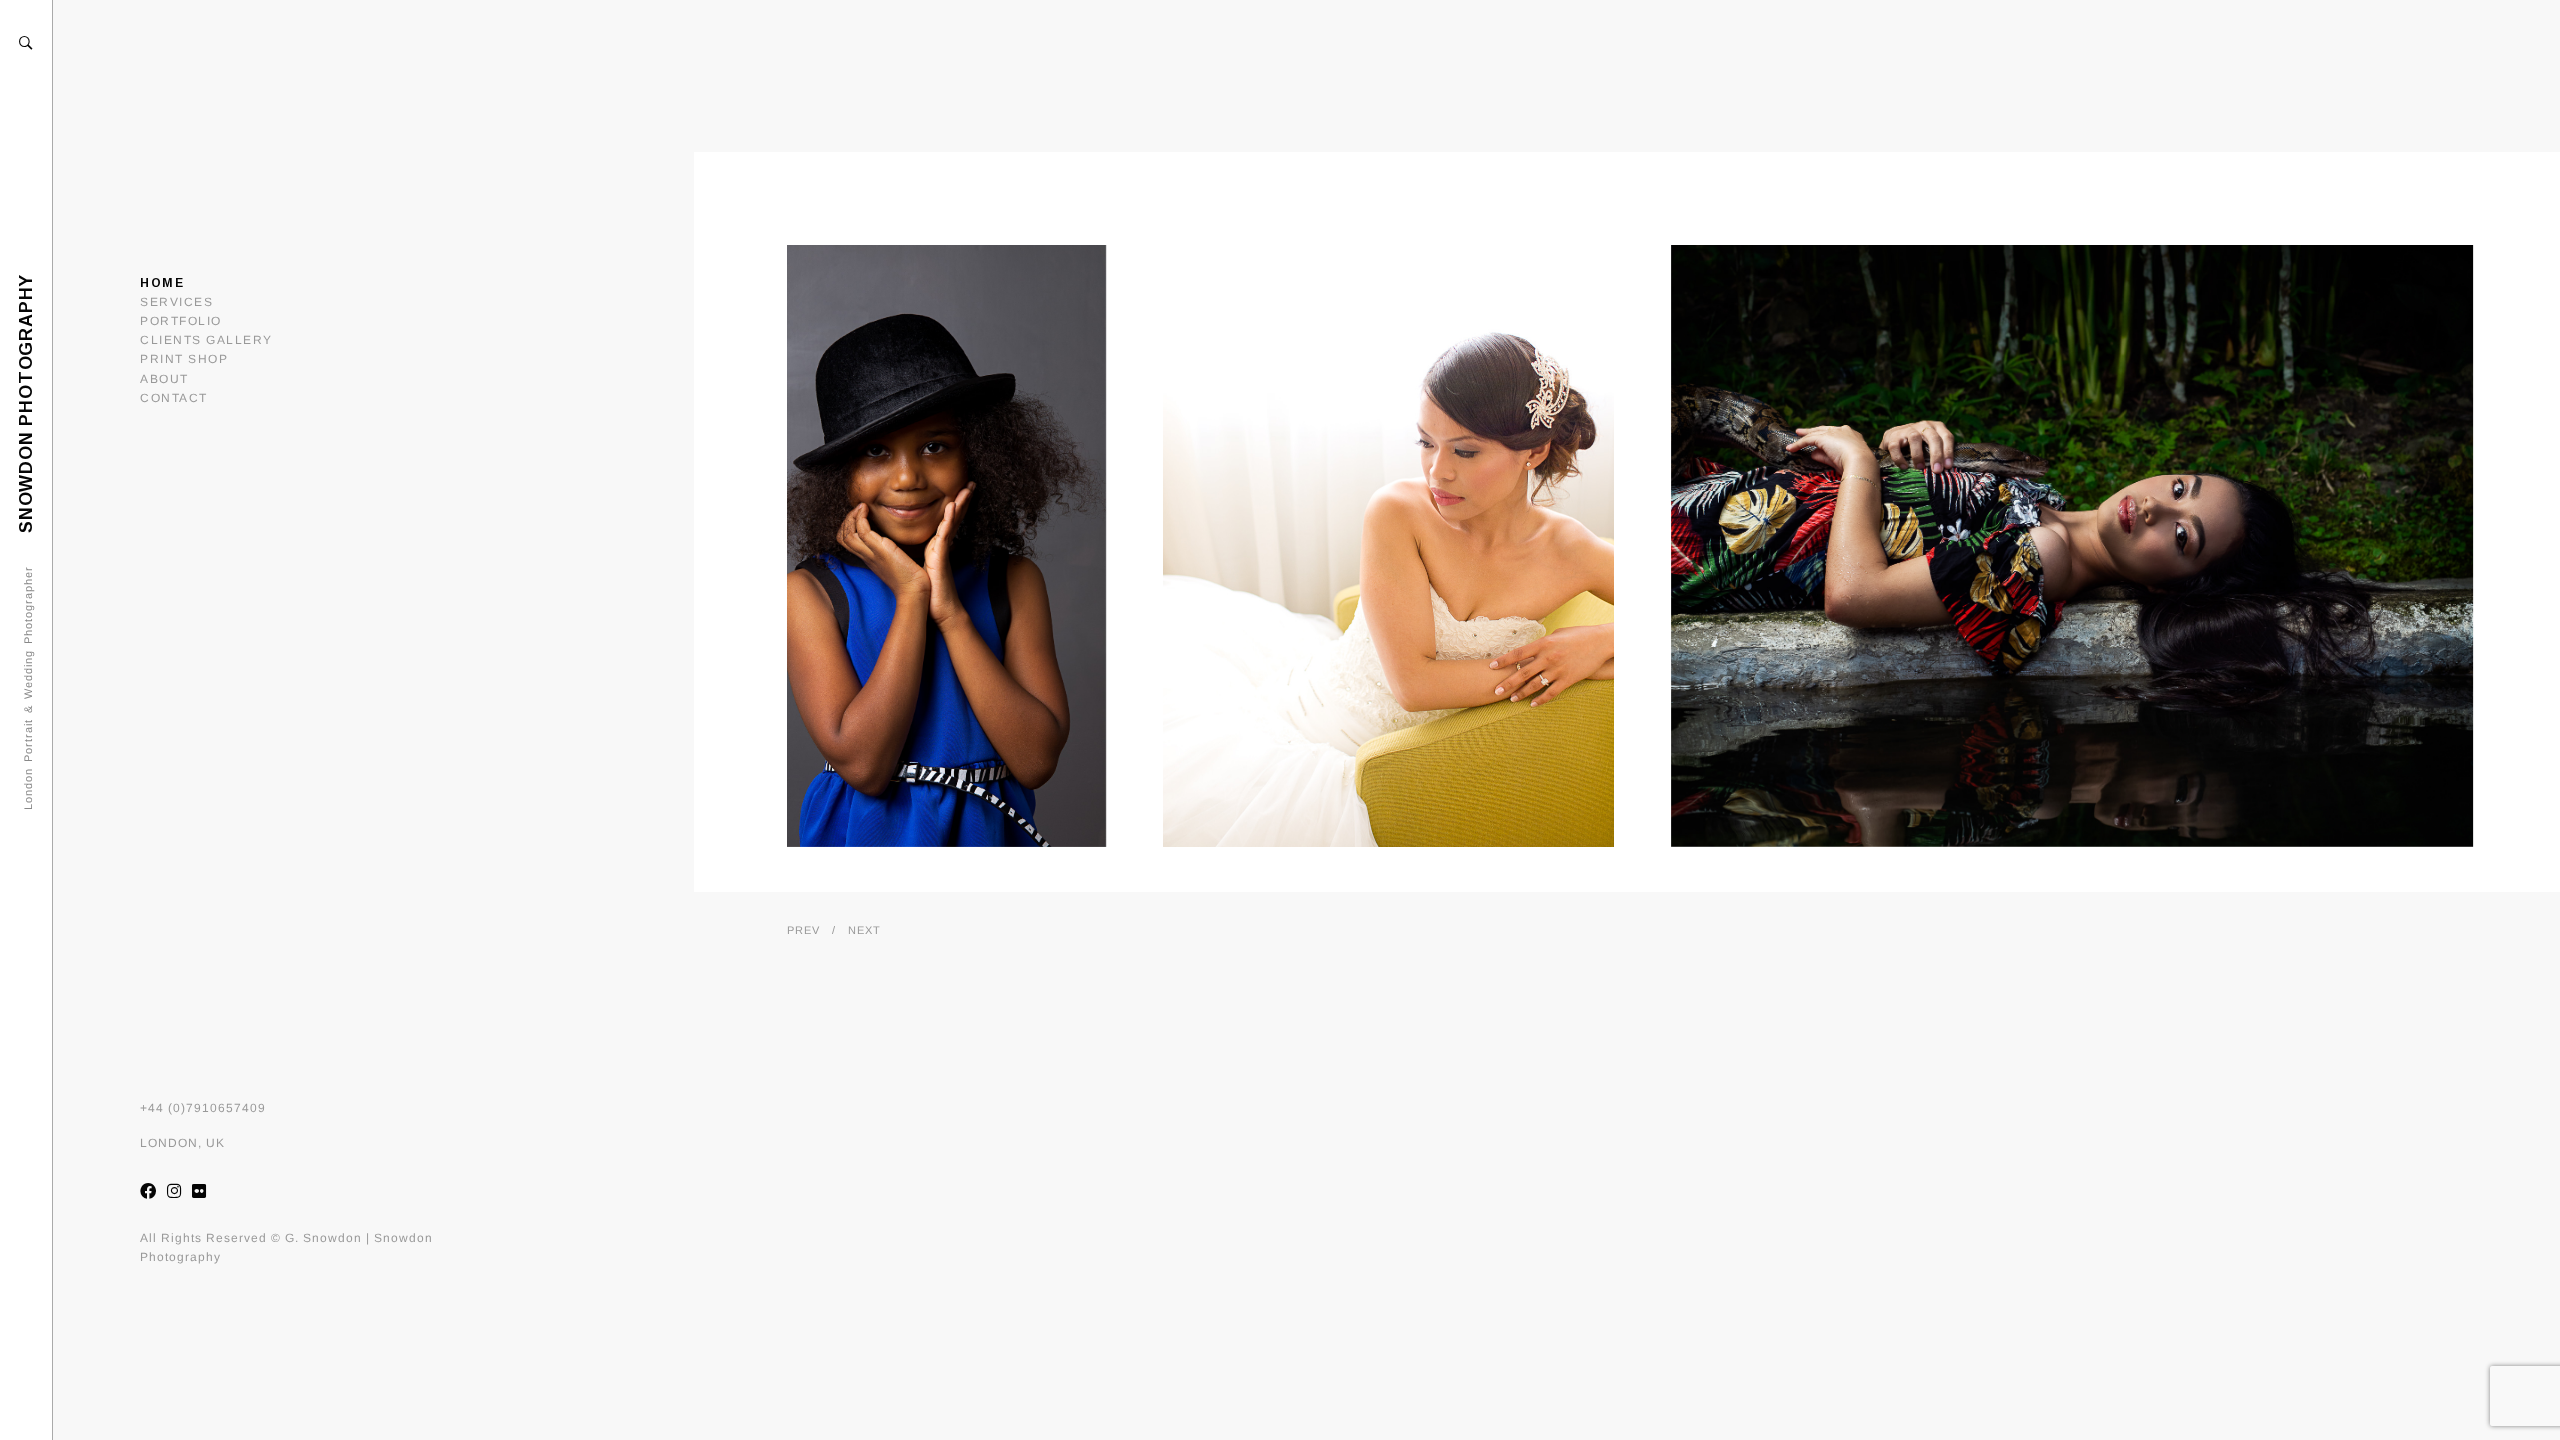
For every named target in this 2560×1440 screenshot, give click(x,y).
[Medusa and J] (2070, 546)
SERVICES (176, 302)
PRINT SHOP (184, 359)
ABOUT (164, 379)
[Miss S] (878, 546)
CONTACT (174, 398)
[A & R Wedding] (1386, 546)
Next (864, 930)
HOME (162, 283)
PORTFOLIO (181, 321)
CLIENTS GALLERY (206, 340)
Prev (803, 930)
